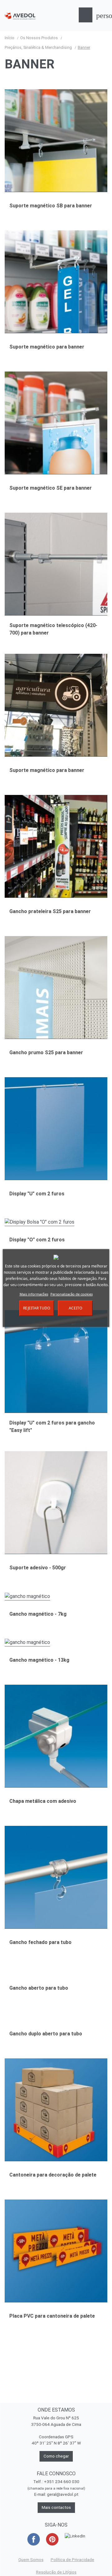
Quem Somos (31, 2560)
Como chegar (56, 2456)
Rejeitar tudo (37, 1308)
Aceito (75, 1308)
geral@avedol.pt (63, 2494)
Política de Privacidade (72, 2560)
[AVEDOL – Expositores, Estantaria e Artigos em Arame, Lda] (20, 16)
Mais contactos (56, 2507)
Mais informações (34, 1294)
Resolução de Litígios (56, 2572)
